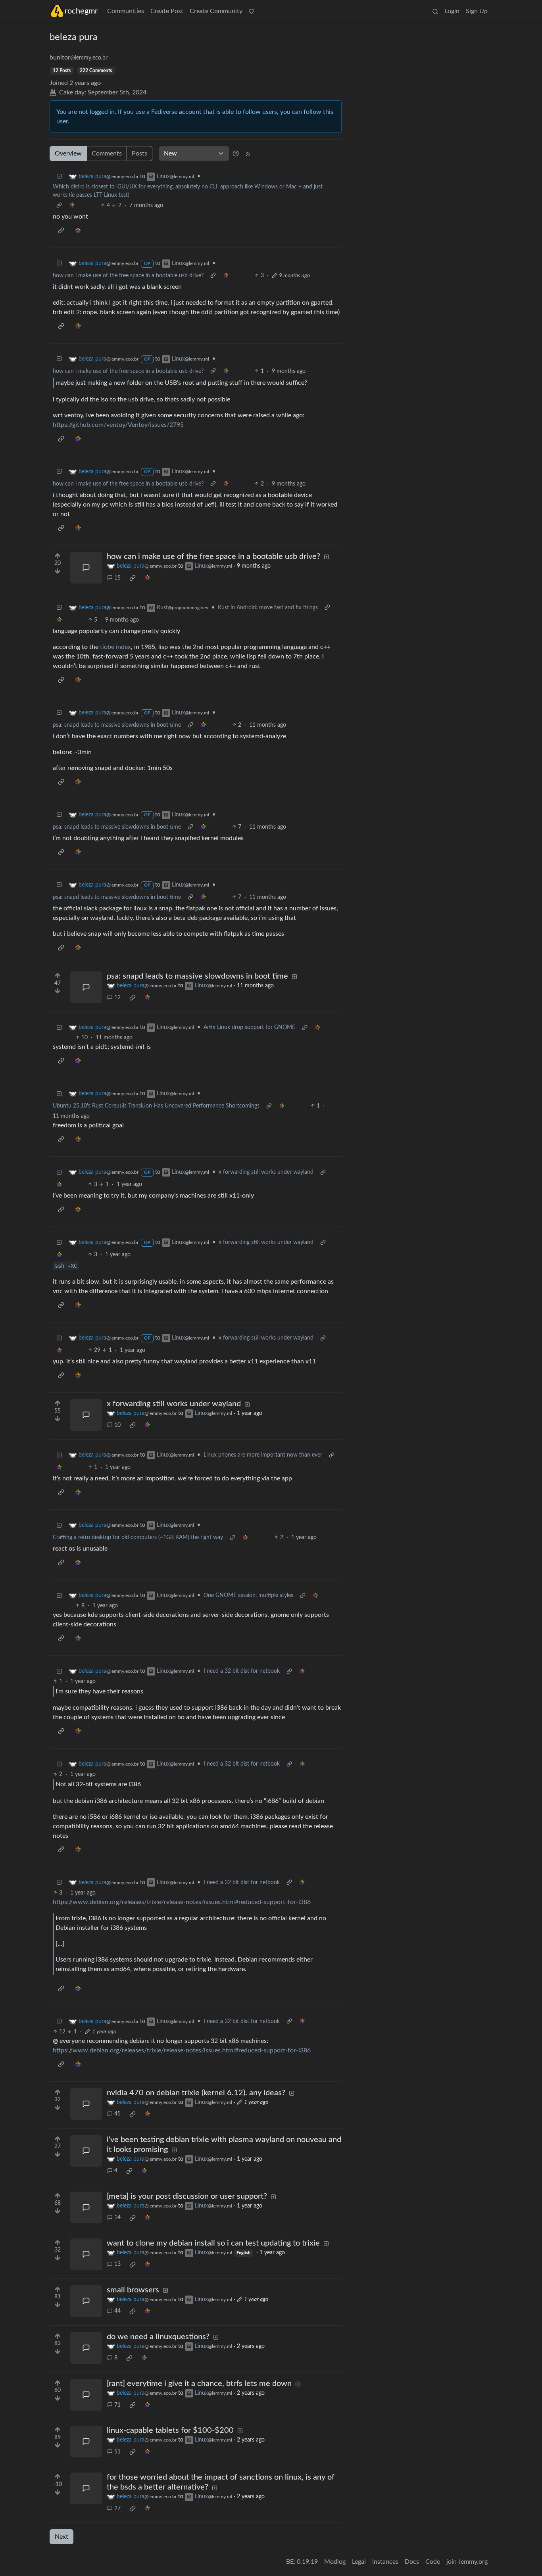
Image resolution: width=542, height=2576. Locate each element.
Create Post (167, 11)
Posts (139, 154)
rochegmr (81, 11)
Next (62, 2537)
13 (117, 2264)
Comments (107, 154)
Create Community (216, 11)
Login (452, 11)
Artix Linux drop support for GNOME (249, 1027)
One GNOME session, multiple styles (248, 1595)
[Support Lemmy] (252, 11)
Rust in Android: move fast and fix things (268, 608)
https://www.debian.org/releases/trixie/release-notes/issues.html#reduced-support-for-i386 (182, 1902)
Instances (385, 2562)
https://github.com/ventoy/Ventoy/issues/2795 (118, 425)
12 (117, 998)
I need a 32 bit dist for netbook (242, 1671)
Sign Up (477, 11)
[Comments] (86, 568)
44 (117, 2311)
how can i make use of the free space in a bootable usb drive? (128, 276)
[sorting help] (236, 154)
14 (117, 2217)
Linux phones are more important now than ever (263, 1455)
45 (117, 2114)
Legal (359, 2562)
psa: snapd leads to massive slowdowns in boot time (117, 725)
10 (117, 1425)
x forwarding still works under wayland (266, 1172)
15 (117, 578)
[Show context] (59, 206)
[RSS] (248, 154)
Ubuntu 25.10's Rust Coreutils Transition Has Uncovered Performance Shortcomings (156, 1106)
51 (117, 2452)
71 (117, 2405)
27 (117, 2509)
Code (433, 2562)
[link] (72, 206)
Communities (126, 11)
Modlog (335, 2562)
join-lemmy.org (467, 2562)
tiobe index (115, 647)
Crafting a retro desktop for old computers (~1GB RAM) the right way (138, 1538)
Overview (68, 154)
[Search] (435, 11)
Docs (412, 2562)
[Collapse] (59, 177)
